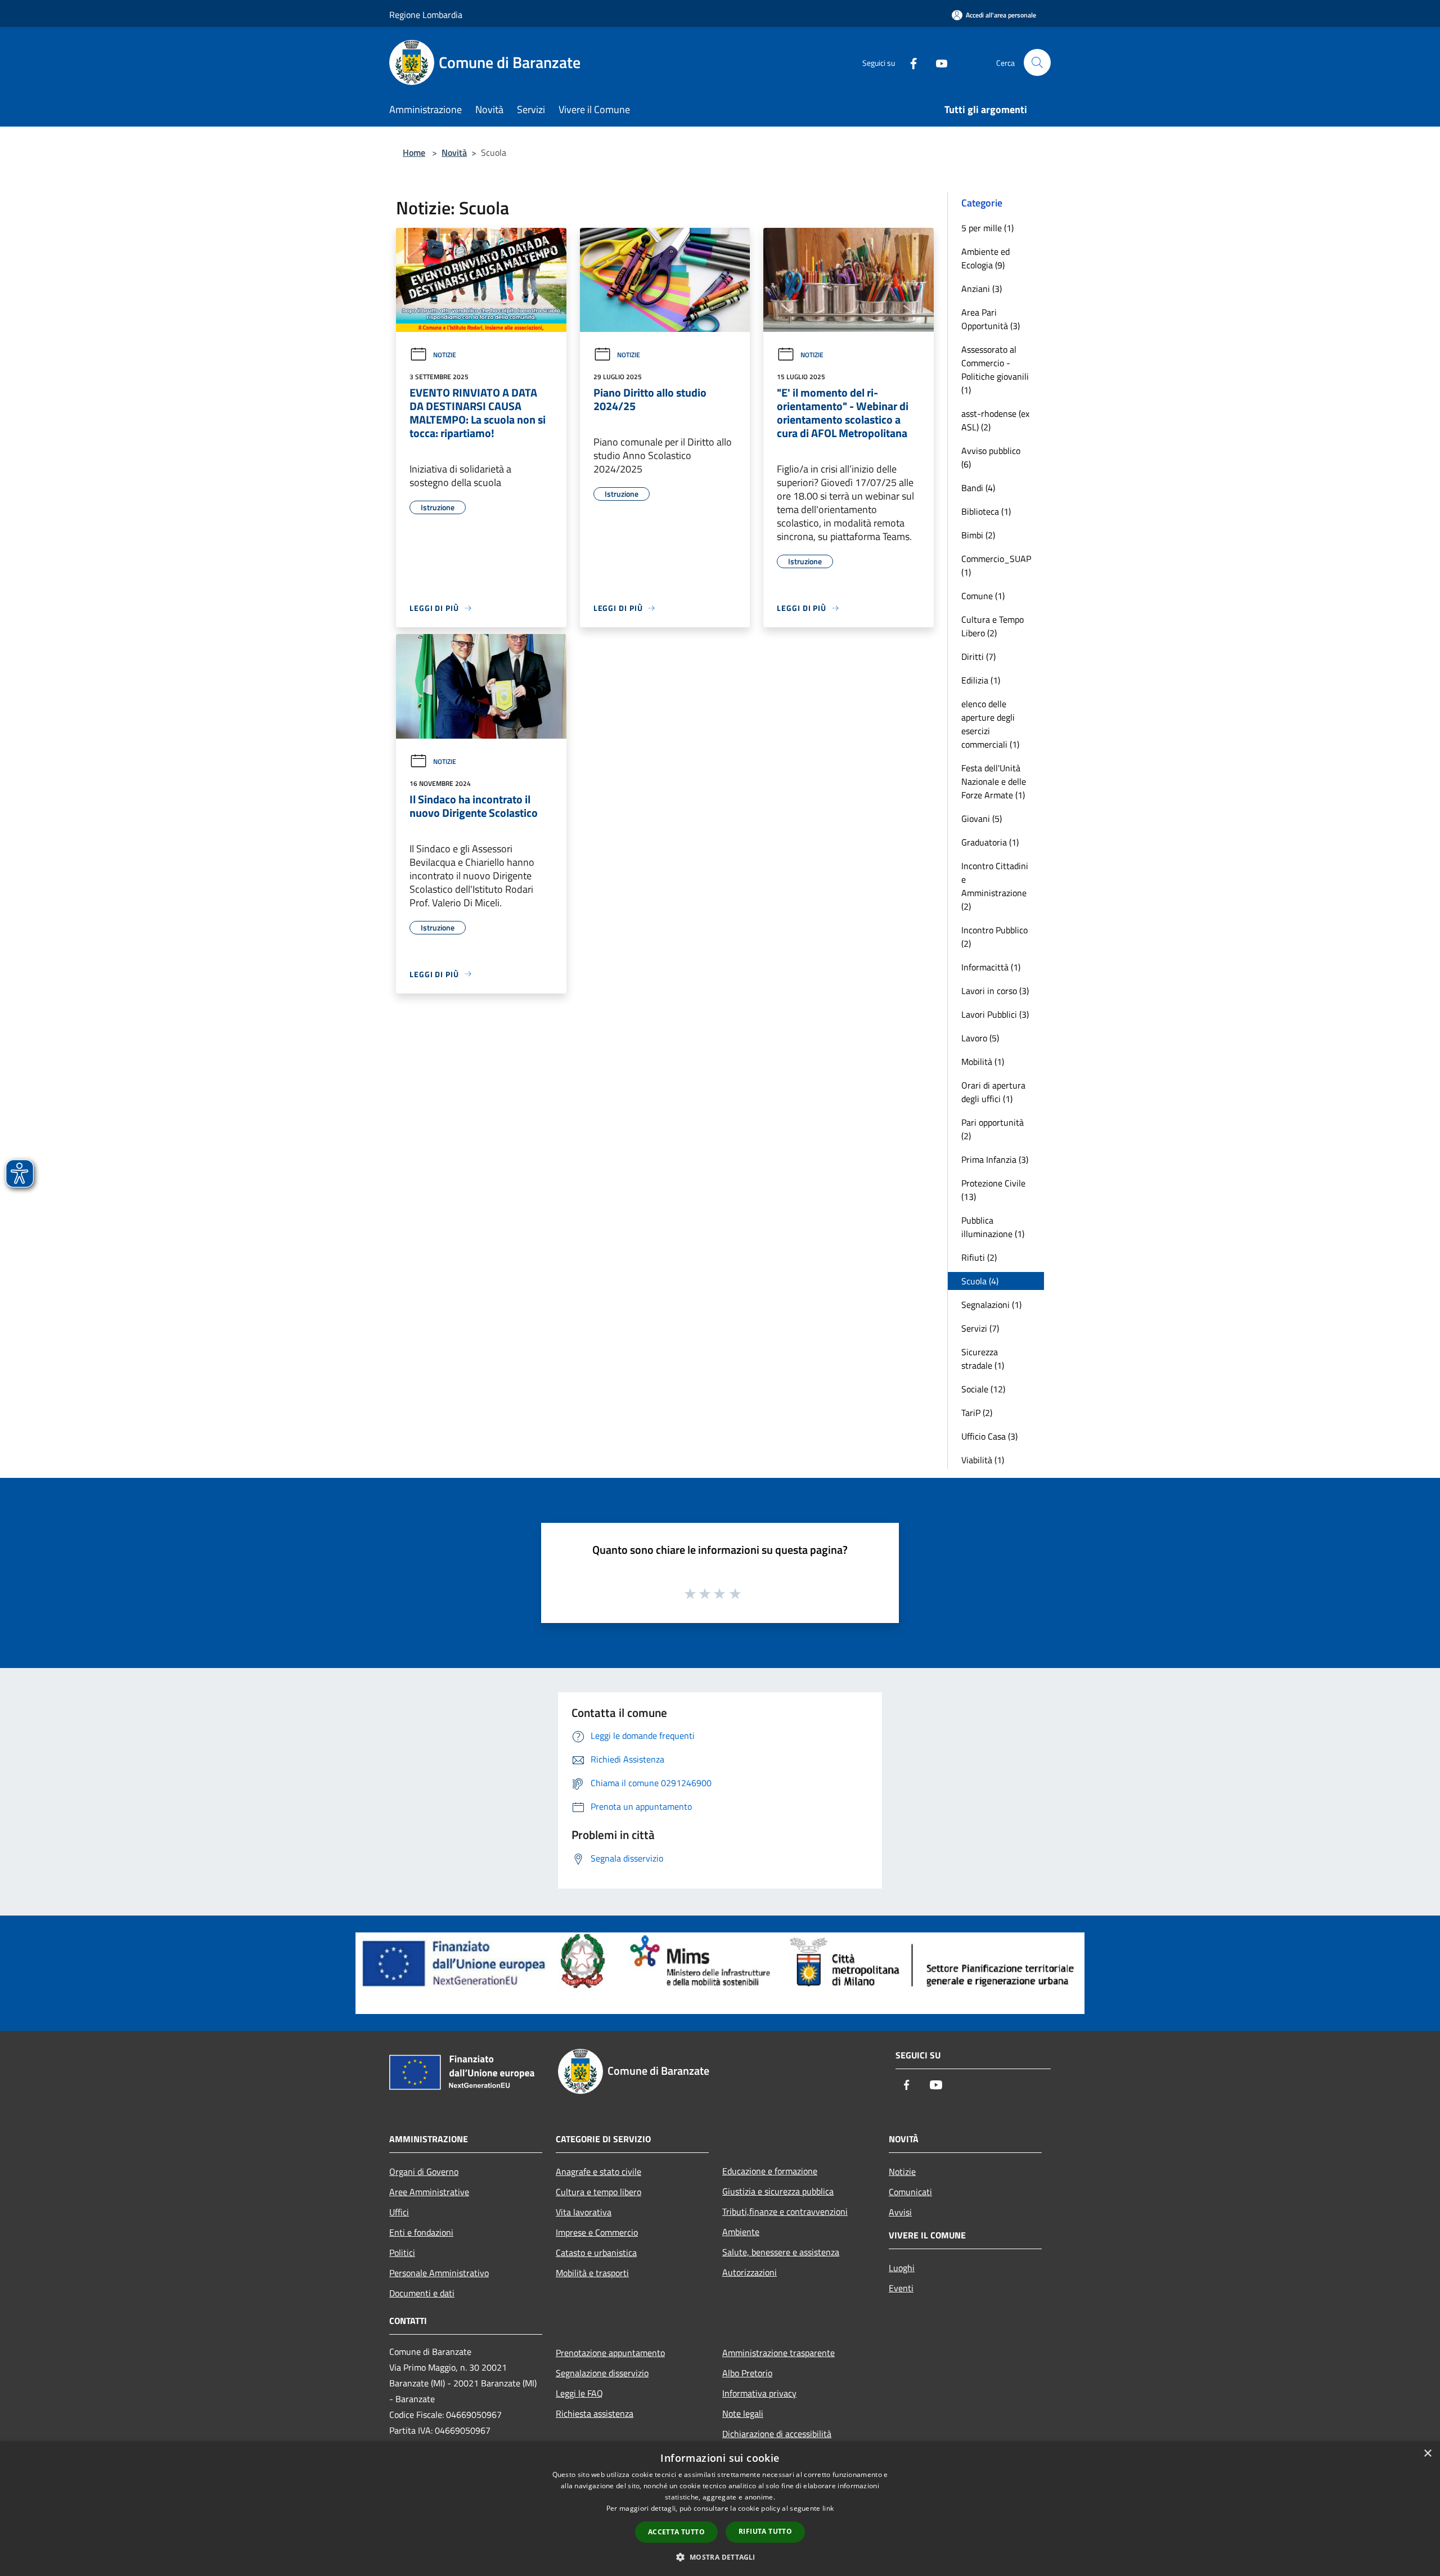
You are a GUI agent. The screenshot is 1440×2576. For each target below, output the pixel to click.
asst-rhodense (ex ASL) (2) (995, 420)
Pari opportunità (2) (993, 1129)
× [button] (1427, 2454)
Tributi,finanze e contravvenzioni (785, 2211)
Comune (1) (983, 596)
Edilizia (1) (981, 680)
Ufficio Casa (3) (989, 1436)
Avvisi (900, 2212)
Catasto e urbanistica (596, 2253)
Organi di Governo (424, 2172)
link (828, 2508)
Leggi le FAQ (579, 2393)
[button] (720, 2557)
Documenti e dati (422, 2293)
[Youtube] (937, 62)
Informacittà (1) (991, 967)
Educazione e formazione (770, 2171)
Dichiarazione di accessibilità (777, 2434)
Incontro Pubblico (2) (994, 937)
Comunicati (910, 2192)
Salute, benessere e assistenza (781, 2252)
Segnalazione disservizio (602, 2373)
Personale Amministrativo (439, 2273)
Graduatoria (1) (990, 842)
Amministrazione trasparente (778, 2353)
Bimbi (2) (978, 535)
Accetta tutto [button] (676, 2532)
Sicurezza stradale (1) (983, 1359)
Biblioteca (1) (986, 511)
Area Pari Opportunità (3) (991, 319)
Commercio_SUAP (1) (996, 565)
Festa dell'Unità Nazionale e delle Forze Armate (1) (994, 781)
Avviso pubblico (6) (991, 457)
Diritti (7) (978, 657)
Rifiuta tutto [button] (765, 2531)
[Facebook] (909, 62)
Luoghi (902, 2268)
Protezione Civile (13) (993, 1190)
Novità (454, 152)
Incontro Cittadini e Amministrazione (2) (995, 886)
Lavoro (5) (980, 1038)
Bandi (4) (978, 488)
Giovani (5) (982, 819)
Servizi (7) (980, 1328)
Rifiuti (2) (979, 1257)
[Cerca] (1037, 62)
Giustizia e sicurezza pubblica (778, 2191)
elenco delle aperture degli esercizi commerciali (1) (990, 724)
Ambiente (741, 2232)
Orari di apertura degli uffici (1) (993, 1092)
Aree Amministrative (429, 2192)
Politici (402, 2253)
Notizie (445, 355)
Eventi (901, 2288)
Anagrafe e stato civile (598, 2172)
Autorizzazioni (750, 2272)
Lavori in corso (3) (995, 991)
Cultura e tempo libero (598, 2192)
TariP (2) (977, 1413)
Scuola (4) (980, 1281)
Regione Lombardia (426, 15)
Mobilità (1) (983, 1062)
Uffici (399, 2212)
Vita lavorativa (584, 2212)
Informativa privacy (759, 2393)
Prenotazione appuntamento (610, 2353)
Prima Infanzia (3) (995, 1159)
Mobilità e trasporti (592, 2273)
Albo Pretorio (747, 2373)
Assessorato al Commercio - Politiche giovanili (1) (995, 370)
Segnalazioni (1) (991, 1305)
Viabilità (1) (983, 1460)
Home (414, 152)
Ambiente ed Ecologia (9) (985, 258)
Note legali (743, 2413)
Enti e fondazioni (421, 2232)
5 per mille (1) (987, 228)
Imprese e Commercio (597, 2232)
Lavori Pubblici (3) (995, 1014)
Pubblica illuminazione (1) (993, 1227)
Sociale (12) (983, 1389)
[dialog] (720, 2509)
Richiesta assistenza (595, 2413)
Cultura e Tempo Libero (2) (993, 626)
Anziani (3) (982, 289)
